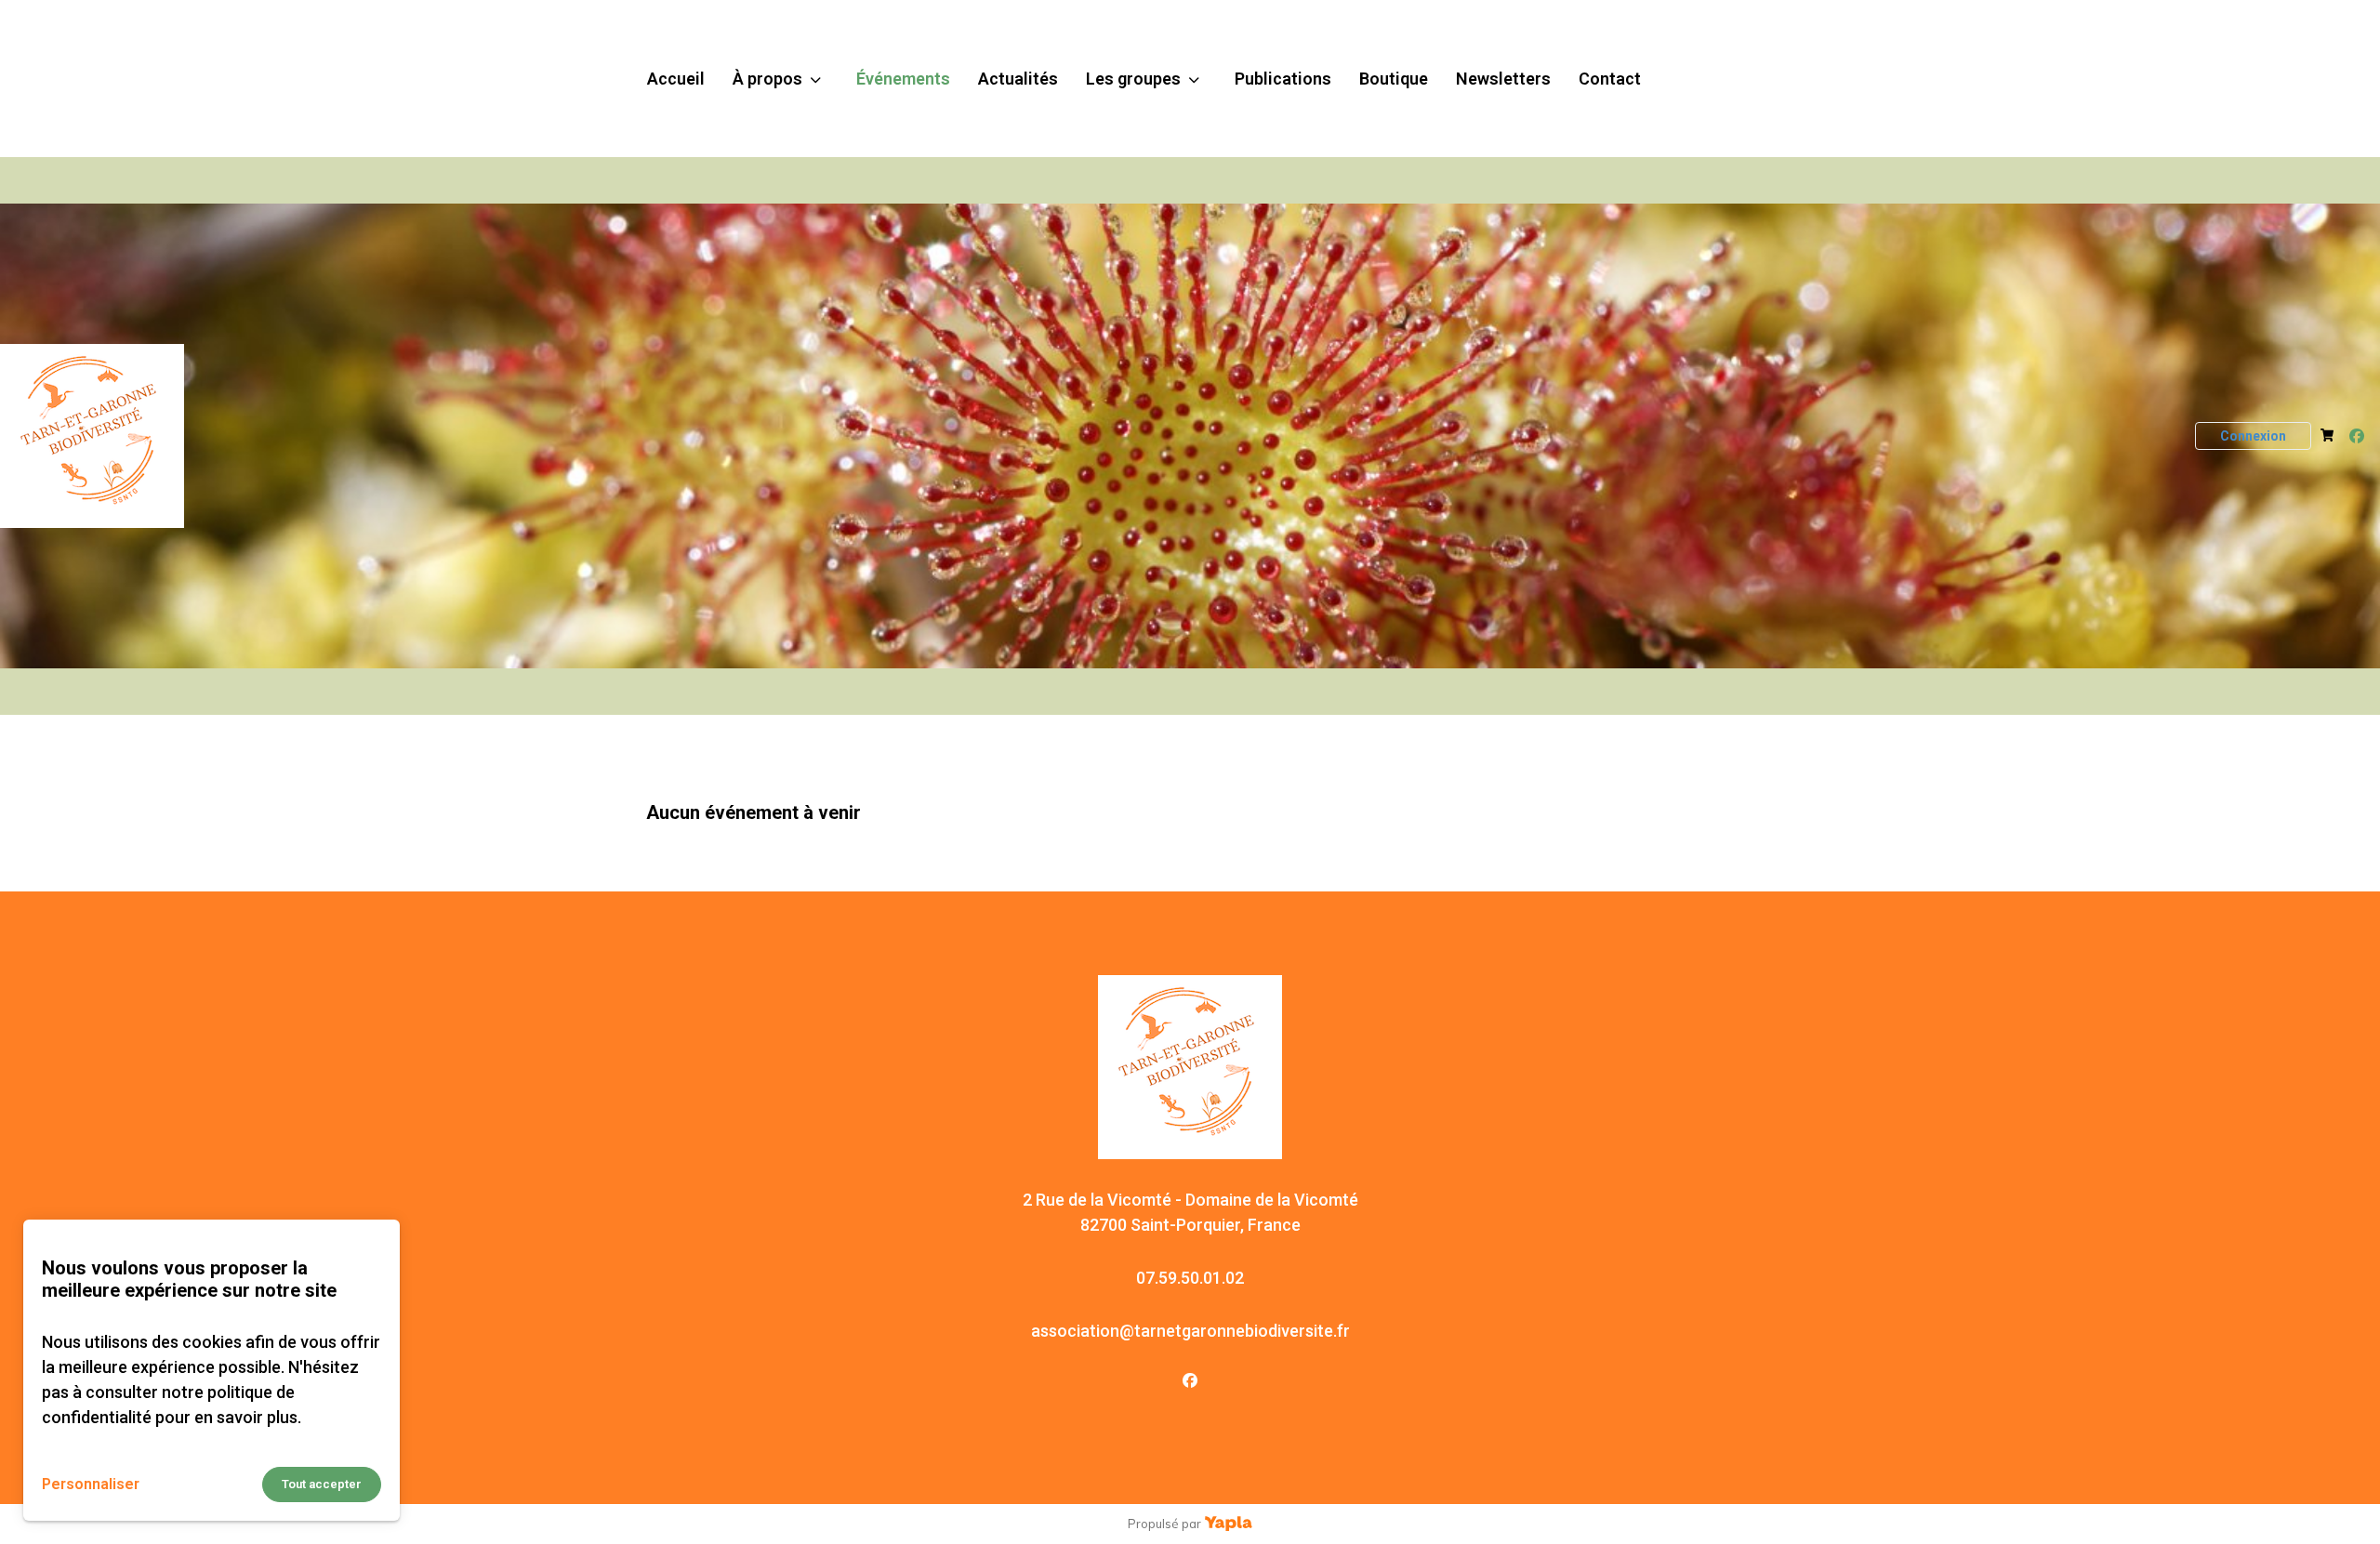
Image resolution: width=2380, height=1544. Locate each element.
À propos (767, 79)
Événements (903, 79)
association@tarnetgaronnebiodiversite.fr (1190, 1331)
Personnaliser (91, 1484)
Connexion (2253, 436)
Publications (1283, 79)
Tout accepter (322, 1484)
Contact (1610, 79)
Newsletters (1503, 79)
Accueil (676, 79)
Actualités (1018, 79)
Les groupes (1133, 79)
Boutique (1394, 79)
